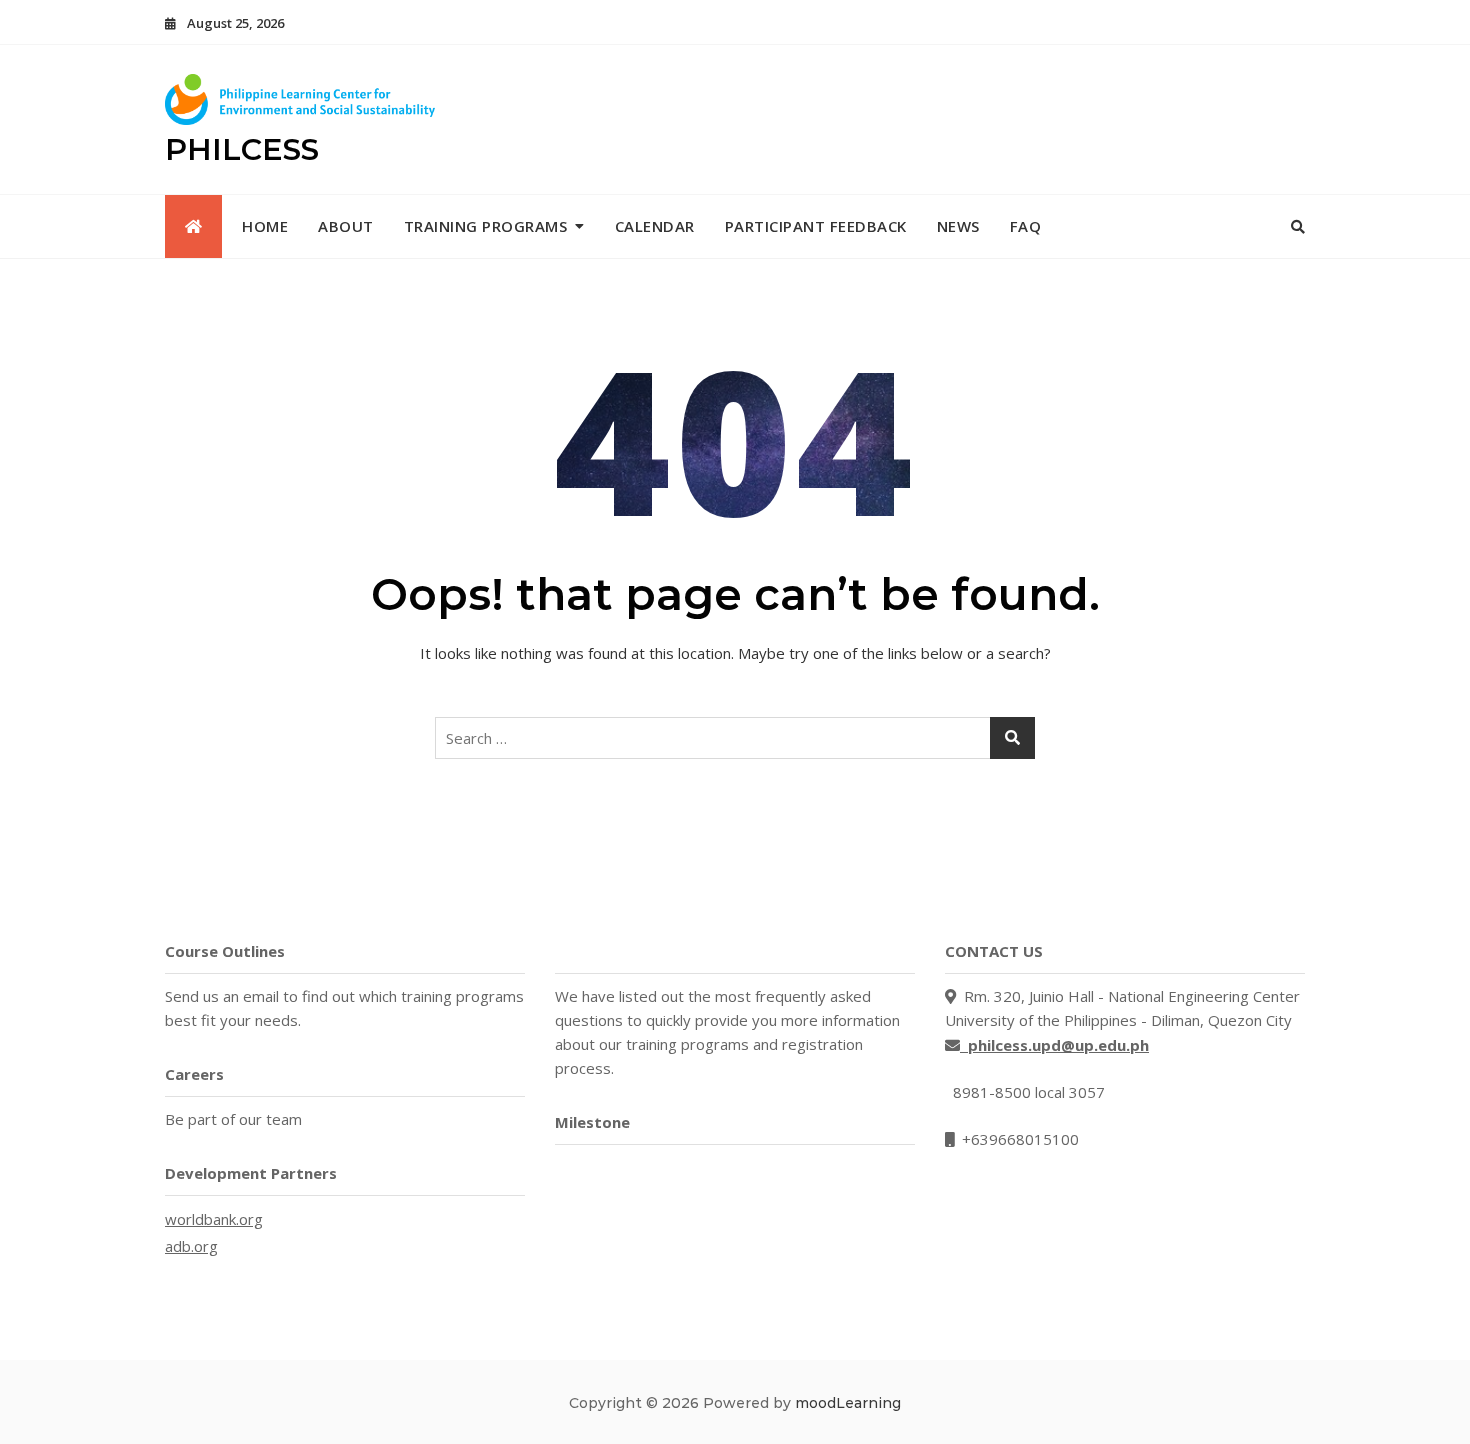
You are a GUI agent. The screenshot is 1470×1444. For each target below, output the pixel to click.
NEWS (958, 226)
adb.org (191, 1246)
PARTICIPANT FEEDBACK (816, 226)
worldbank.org (214, 1219)
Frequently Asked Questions (661, 951)
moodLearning (848, 1403)
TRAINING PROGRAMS (486, 226)
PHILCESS (242, 149)
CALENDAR (655, 226)
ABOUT (346, 226)
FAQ (1026, 226)
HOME (265, 226)
